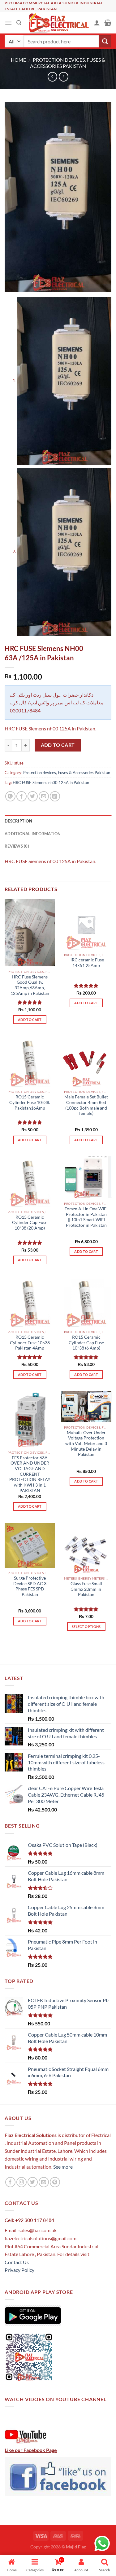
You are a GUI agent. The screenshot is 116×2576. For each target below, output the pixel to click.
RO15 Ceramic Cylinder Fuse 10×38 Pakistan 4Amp (30, 1343)
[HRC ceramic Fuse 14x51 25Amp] (86, 924)
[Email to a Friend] (44, 796)
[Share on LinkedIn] (55, 796)
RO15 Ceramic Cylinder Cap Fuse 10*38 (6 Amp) (86, 1343)
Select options (86, 1627)
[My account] (97, 23)
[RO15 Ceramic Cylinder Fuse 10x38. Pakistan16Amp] (30, 1061)
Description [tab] (18, 821)
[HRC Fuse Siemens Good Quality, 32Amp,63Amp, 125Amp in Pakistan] (30, 933)
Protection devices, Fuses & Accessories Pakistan (68, 63)
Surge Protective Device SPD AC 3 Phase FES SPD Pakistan (30, 1586)
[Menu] (8, 23)
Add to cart (58, 745)
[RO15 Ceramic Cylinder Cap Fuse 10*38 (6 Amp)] (86, 1302)
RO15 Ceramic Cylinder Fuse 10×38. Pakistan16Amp (30, 1102)
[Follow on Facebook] (10, 2182)
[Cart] (108, 23)
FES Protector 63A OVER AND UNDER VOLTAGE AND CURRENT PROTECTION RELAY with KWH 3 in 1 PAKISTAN (30, 1474)
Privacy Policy (19, 2270)
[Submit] (105, 41)
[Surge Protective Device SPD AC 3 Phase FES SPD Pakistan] (30, 1545)
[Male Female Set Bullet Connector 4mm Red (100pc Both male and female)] (86, 1061)
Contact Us (17, 2262)
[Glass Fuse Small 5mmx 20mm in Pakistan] (86, 1548)
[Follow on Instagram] (21, 2182)
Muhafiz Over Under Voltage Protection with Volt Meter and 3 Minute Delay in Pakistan (86, 1444)
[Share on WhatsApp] (10, 796)
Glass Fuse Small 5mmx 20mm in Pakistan (86, 1589)
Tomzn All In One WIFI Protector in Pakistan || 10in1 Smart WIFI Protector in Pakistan (86, 1217)
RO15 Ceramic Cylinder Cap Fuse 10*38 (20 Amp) (30, 1223)
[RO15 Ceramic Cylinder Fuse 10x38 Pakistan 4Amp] (30, 1302)
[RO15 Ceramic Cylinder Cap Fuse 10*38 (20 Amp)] (30, 1181)
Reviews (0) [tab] (17, 846)
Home (18, 60)
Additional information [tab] (33, 834)
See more (62, 2167)
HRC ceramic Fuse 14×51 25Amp (86, 963)
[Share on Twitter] (33, 796)
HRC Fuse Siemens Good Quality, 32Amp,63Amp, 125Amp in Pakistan (30, 985)
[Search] (19, 23)
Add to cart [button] (30, 1020)
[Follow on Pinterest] (55, 2182)
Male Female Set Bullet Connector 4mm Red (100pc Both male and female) (86, 1105)
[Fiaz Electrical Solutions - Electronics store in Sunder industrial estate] (58, 23)
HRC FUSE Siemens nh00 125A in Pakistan (51, 783)
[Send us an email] (44, 2182)
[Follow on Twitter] (33, 2182)
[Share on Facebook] (21, 796)
